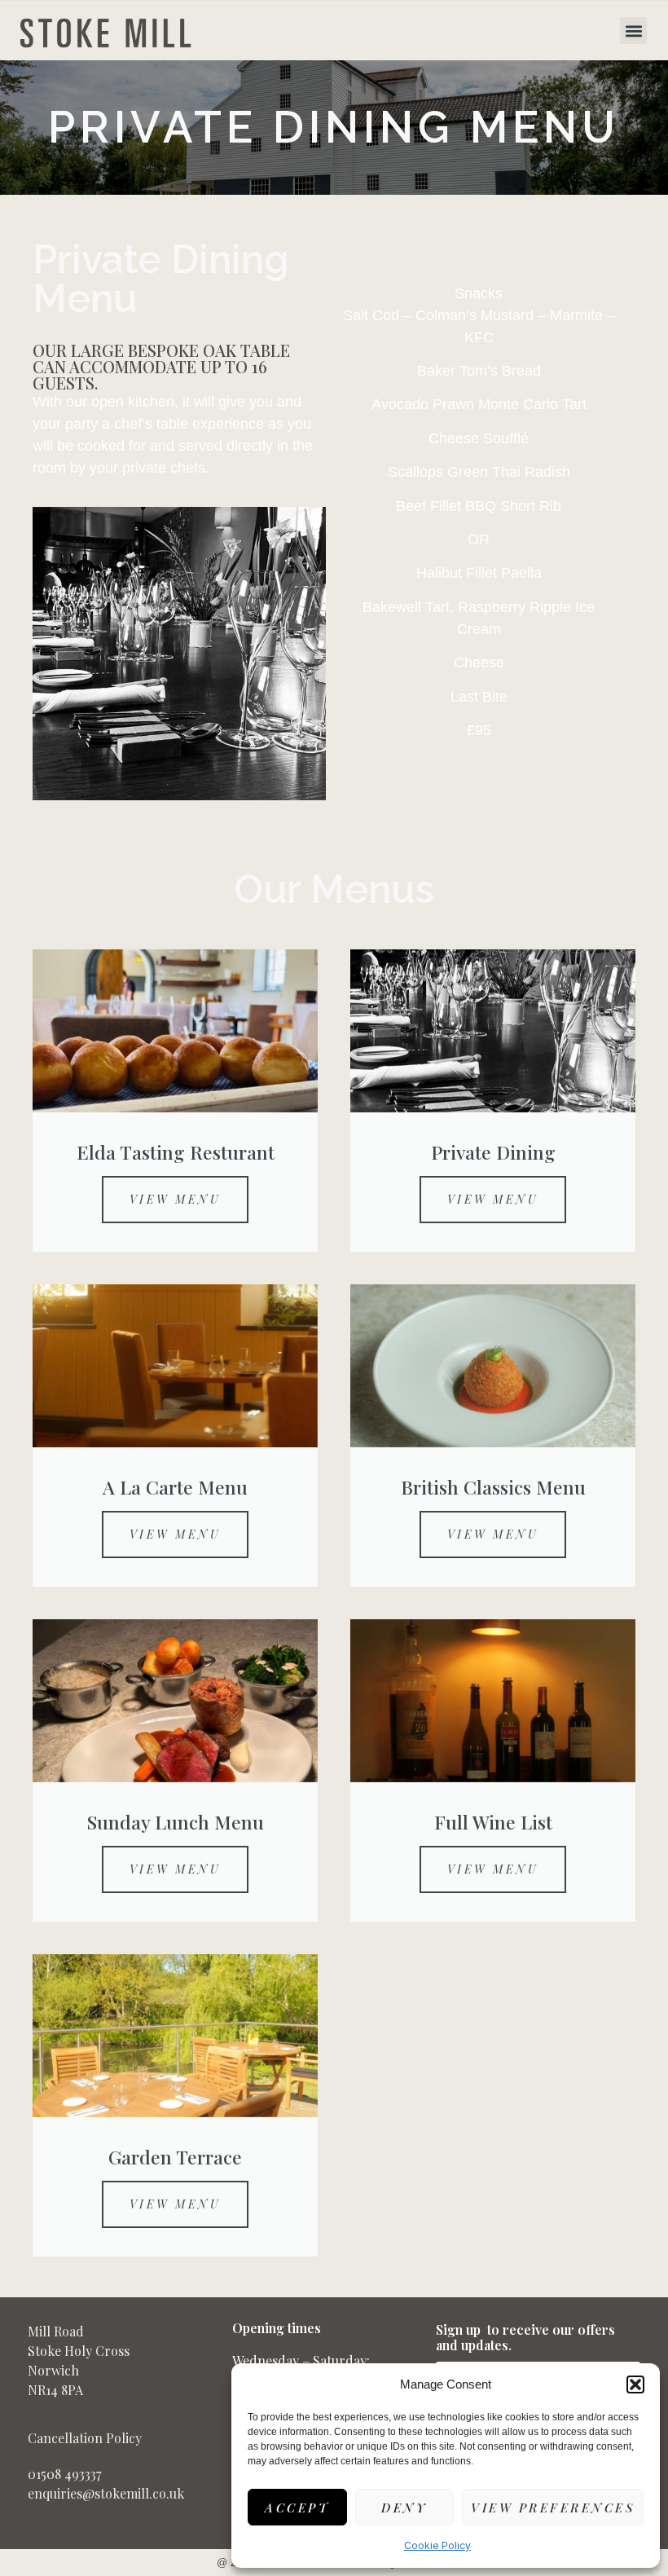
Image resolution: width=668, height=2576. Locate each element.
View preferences (553, 2508)
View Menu (176, 1199)
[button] (635, 2384)
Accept (297, 2508)
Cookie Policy (437, 2545)
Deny (404, 2508)
